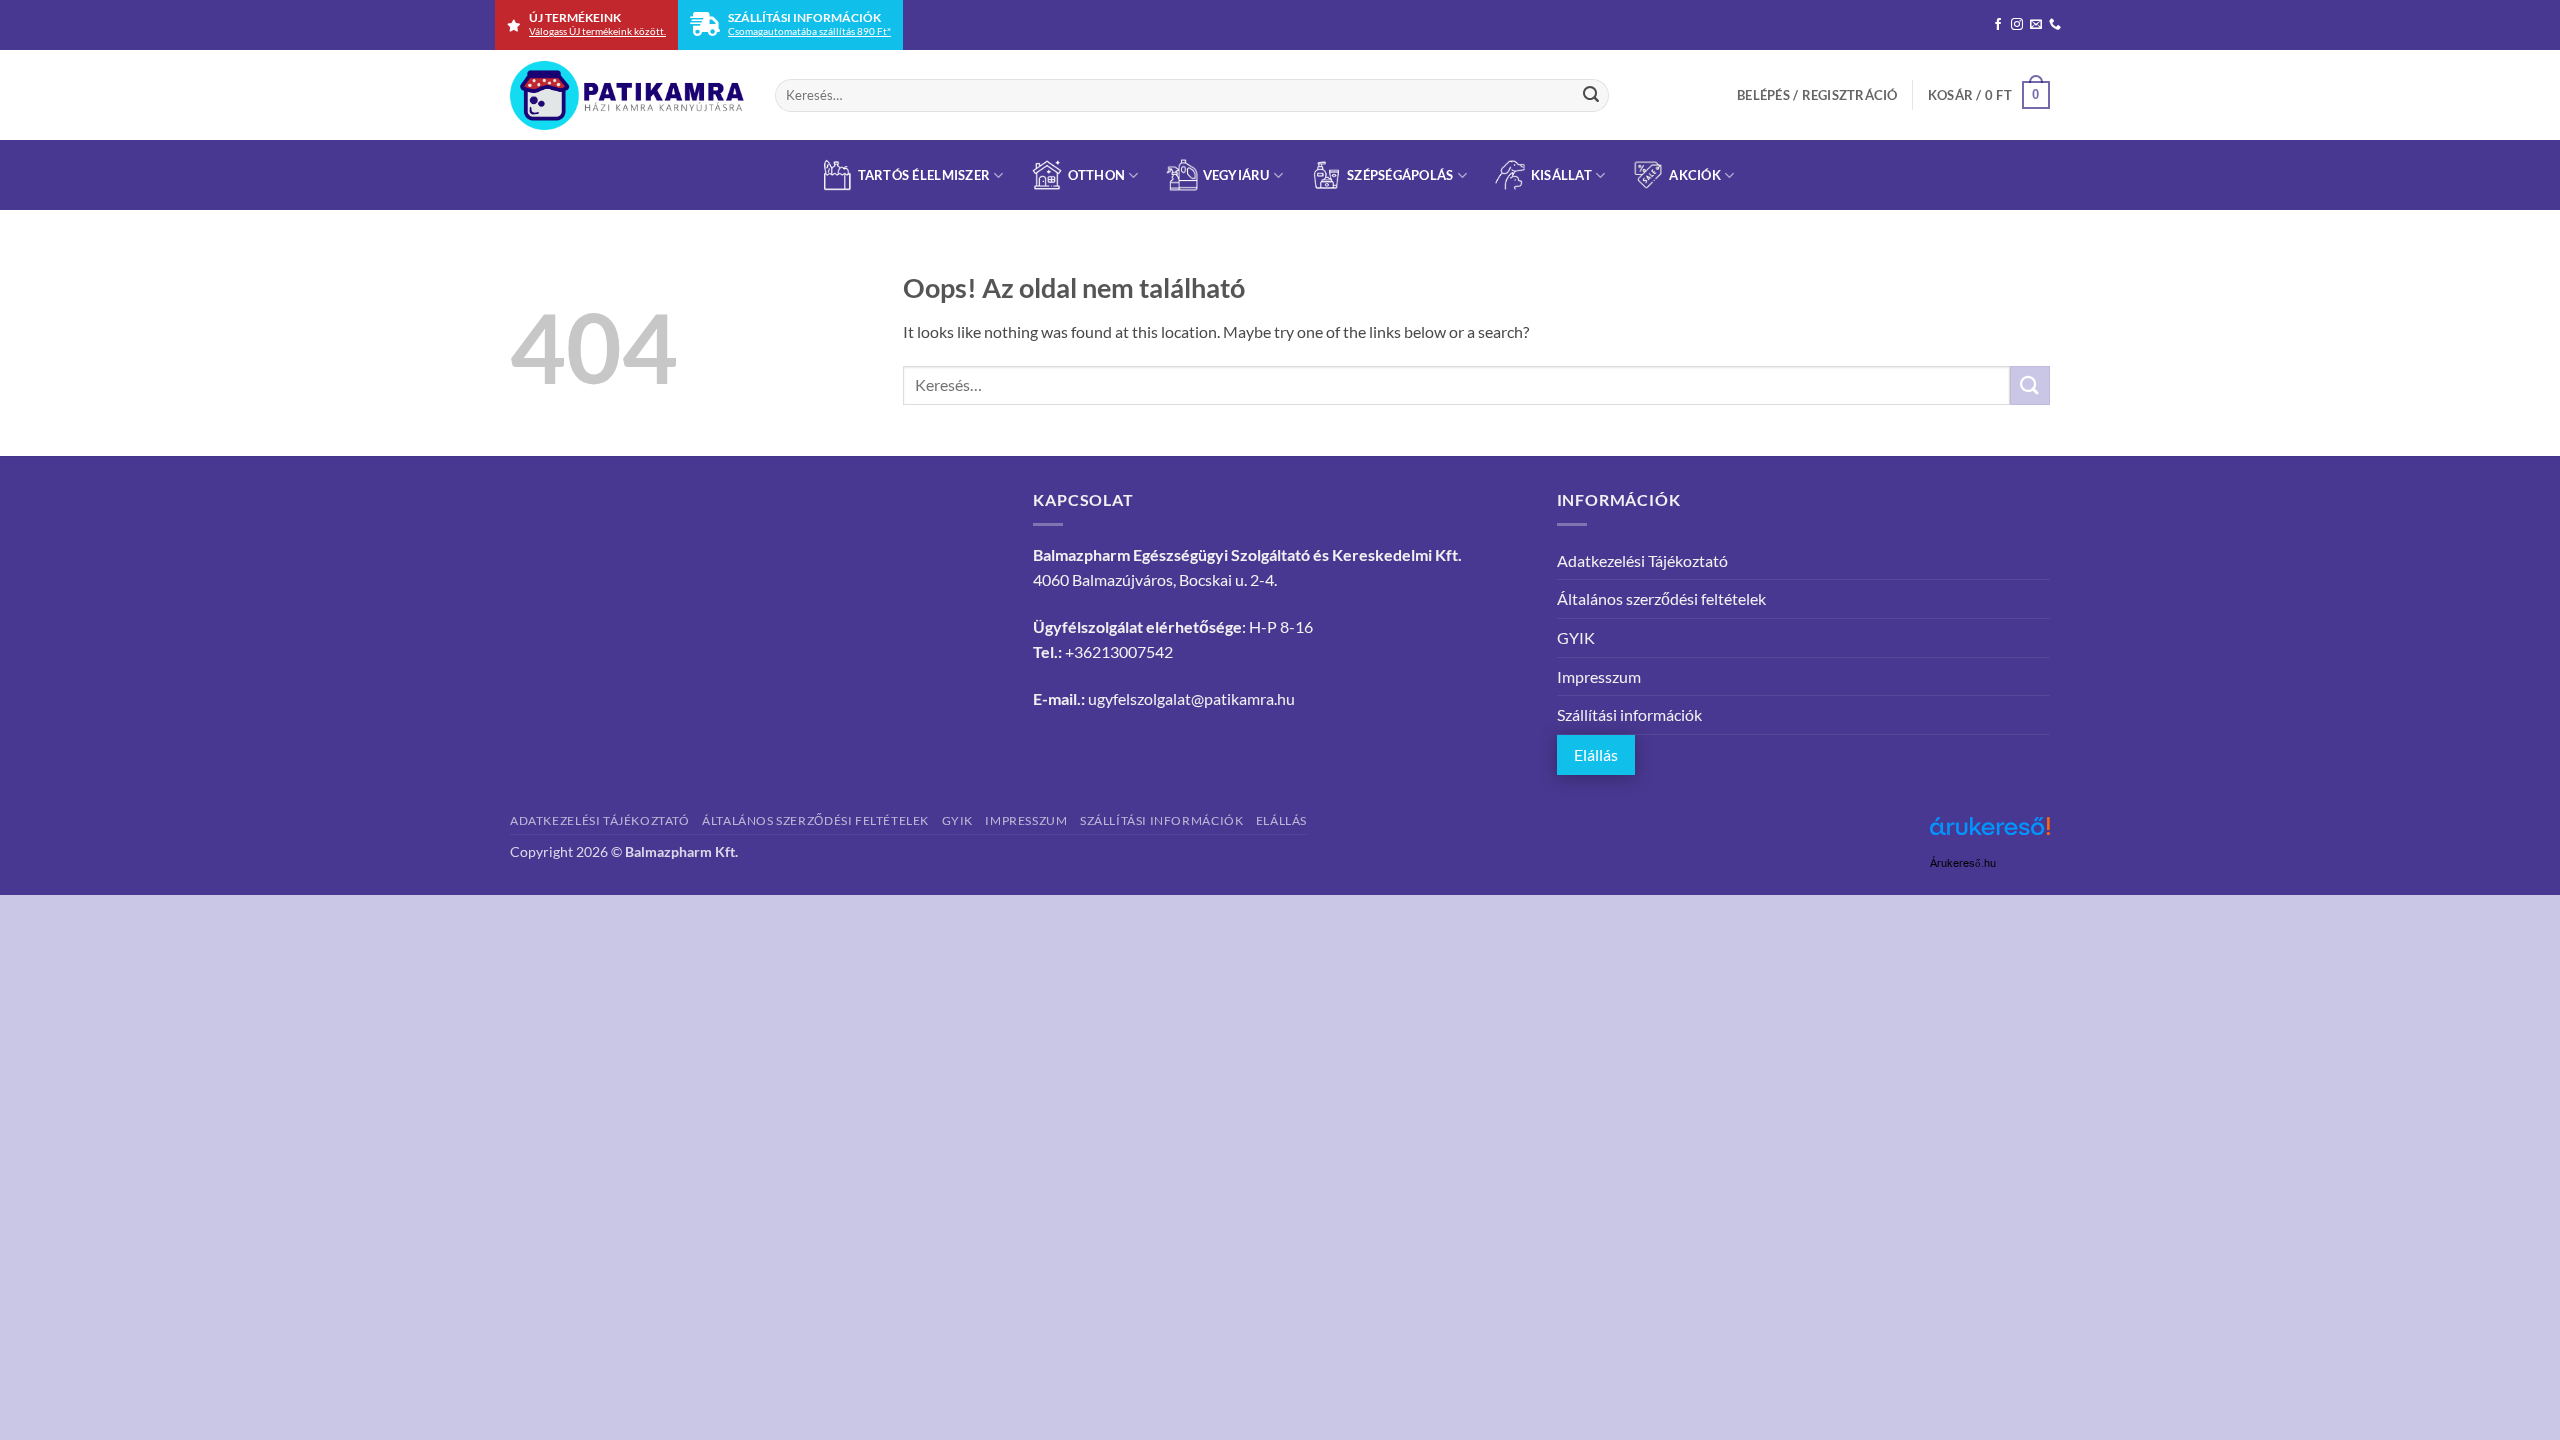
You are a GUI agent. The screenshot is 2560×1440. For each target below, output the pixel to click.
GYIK (1576, 637)
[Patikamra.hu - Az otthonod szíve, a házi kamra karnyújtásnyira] (627, 95)
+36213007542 (1119, 651)
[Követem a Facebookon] (1998, 25)
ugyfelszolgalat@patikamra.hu (1191, 698)
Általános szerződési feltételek (1661, 598)
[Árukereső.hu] (1990, 833)
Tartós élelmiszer (924, 175)
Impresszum (1599, 676)
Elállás (1596, 754)
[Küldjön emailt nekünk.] (2036, 25)
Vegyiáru (1236, 175)
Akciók (1695, 175)
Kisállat (1561, 175)
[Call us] (2055, 25)
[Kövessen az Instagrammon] (2017, 25)
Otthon (1097, 175)
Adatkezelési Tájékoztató (1642, 560)
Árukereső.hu (1963, 863)
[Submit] (1591, 95)
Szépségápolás (1400, 175)
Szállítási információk (1629, 714)
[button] (1817, 95)
